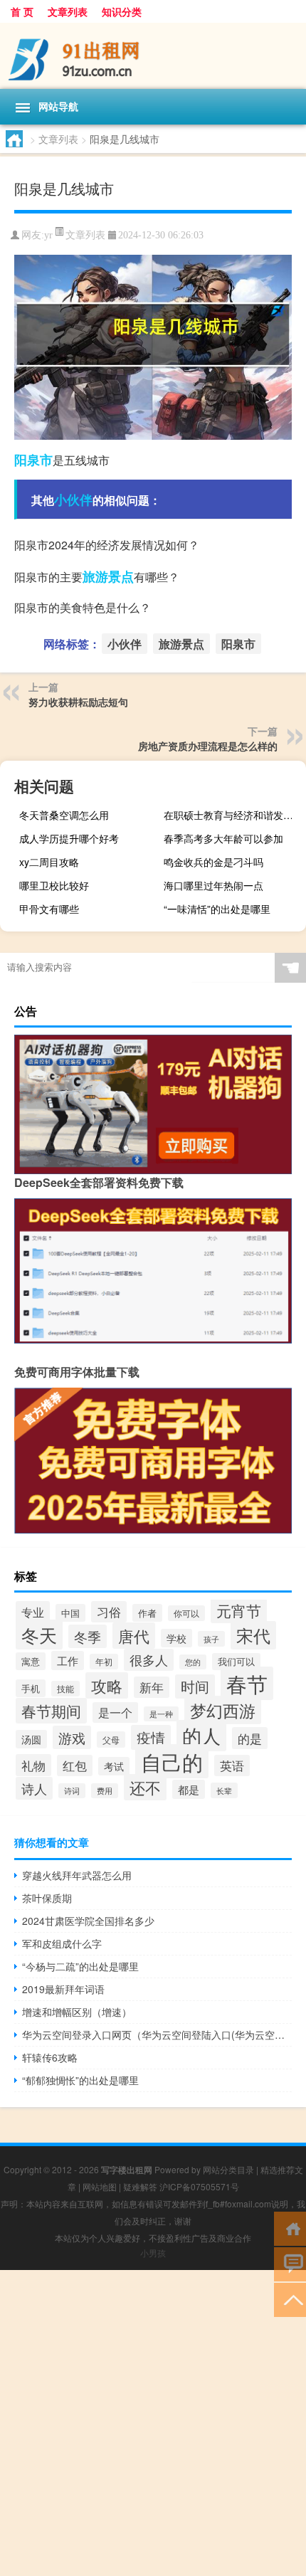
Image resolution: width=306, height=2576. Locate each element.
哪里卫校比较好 (54, 885)
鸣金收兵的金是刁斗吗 (213, 862)
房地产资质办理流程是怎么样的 (208, 746)
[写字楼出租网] (153, 56)
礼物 (33, 1765)
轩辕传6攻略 (50, 2057)
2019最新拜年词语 (63, 1989)
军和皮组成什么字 (62, 1943)
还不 (145, 1787)
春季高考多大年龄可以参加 (223, 838)
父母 (111, 1740)
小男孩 (153, 2253)
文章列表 (68, 11)
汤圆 (31, 1739)
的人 (201, 1736)
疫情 (151, 1737)
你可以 (186, 1613)
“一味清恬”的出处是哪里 (217, 909)
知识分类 (122, 11)
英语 (232, 1765)
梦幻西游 (223, 1710)
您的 (193, 1662)
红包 (75, 1765)
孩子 (211, 1639)
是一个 (115, 1712)
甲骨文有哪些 (49, 909)
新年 (152, 1687)
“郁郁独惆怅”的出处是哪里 (80, 2080)
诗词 (72, 1791)
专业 (33, 1612)
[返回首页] (290, 2228)
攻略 (107, 1685)
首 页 (22, 11)
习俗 (109, 1612)
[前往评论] (290, 2263)
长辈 (224, 1790)
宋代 (253, 1635)
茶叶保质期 (47, 1898)
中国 (70, 1613)
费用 (105, 1791)
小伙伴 (73, 500)
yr (48, 235)
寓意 (31, 1661)
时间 (195, 1686)
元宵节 (239, 1610)
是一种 (161, 1714)
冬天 (39, 1635)
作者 (147, 1613)
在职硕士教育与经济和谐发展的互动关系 (233, 815)
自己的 (172, 1761)
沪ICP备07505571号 (199, 2186)
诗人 (34, 1788)
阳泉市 (33, 460)
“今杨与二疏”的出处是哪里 (80, 1966)
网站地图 (100, 2186)
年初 (104, 1662)
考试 (114, 1766)
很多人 (149, 1660)
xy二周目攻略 (49, 862)
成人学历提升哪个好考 (69, 838)
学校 (176, 1638)
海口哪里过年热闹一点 (213, 885)
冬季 (88, 1636)
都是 (189, 1789)
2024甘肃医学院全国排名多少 (88, 1921)
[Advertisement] (153, 2423)
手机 (31, 1688)
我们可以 (236, 1662)
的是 (250, 1738)
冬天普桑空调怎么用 (64, 815)
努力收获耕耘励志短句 (78, 702)
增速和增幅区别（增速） (77, 2012)
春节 (247, 1683)
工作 (68, 1661)
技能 (65, 1689)
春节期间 (51, 1711)
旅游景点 (108, 576)
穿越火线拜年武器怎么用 (77, 1875)
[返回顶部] (290, 2299)
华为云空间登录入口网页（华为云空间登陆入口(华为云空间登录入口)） (157, 2034)
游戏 (72, 1737)
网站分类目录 (228, 2169)
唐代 (134, 1636)
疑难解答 (140, 2186)
